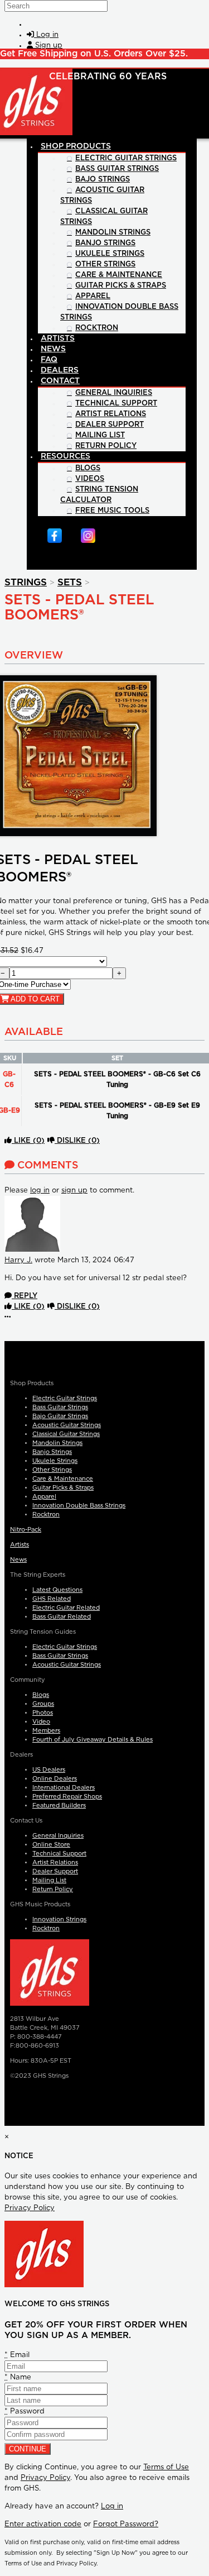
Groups (43, 1704)
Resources (65, 456)
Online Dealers (55, 1779)
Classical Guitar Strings (66, 1434)
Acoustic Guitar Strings (67, 1425)
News (18, 1560)
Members (46, 1731)
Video (41, 1722)
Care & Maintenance (63, 1479)
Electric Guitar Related (66, 1608)
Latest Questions (57, 1590)
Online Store (51, 1845)
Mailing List (49, 1880)
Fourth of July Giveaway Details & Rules (93, 1740)
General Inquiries (58, 1836)
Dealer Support (55, 1871)
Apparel (44, 1497)
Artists (20, 1545)
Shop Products (76, 146)
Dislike (77, 1141)
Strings (26, 582)
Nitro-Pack (26, 1530)
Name (18, 2377)
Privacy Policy (30, 2208)
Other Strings (52, 1470)
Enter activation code (43, 2524)
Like (28, 1141)
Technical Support (59, 1854)
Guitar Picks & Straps (63, 1488)
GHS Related (52, 1599)
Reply (25, 1296)
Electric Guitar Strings (65, 1398)
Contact (60, 381)
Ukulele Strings (55, 1461)
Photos (43, 1713)
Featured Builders (59, 1805)
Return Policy (53, 1889)
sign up (74, 1191)
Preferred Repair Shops (67, 1797)
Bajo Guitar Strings (60, 1416)
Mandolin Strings (57, 1443)
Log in (112, 2506)
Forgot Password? (126, 2524)
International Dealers (64, 1788)
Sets (70, 582)
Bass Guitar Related (62, 1617)
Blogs (41, 1695)
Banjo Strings (52, 1452)
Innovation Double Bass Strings (79, 1506)
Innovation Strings (59, 1919)
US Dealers (49, 1770)
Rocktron (46, 1514)
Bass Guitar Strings (60, 1407)
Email (17, 2355)
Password (25, 2412)
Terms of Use (166, 2467)
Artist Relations (55, 1862)
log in (40, 1191)
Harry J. (18, 1260)
